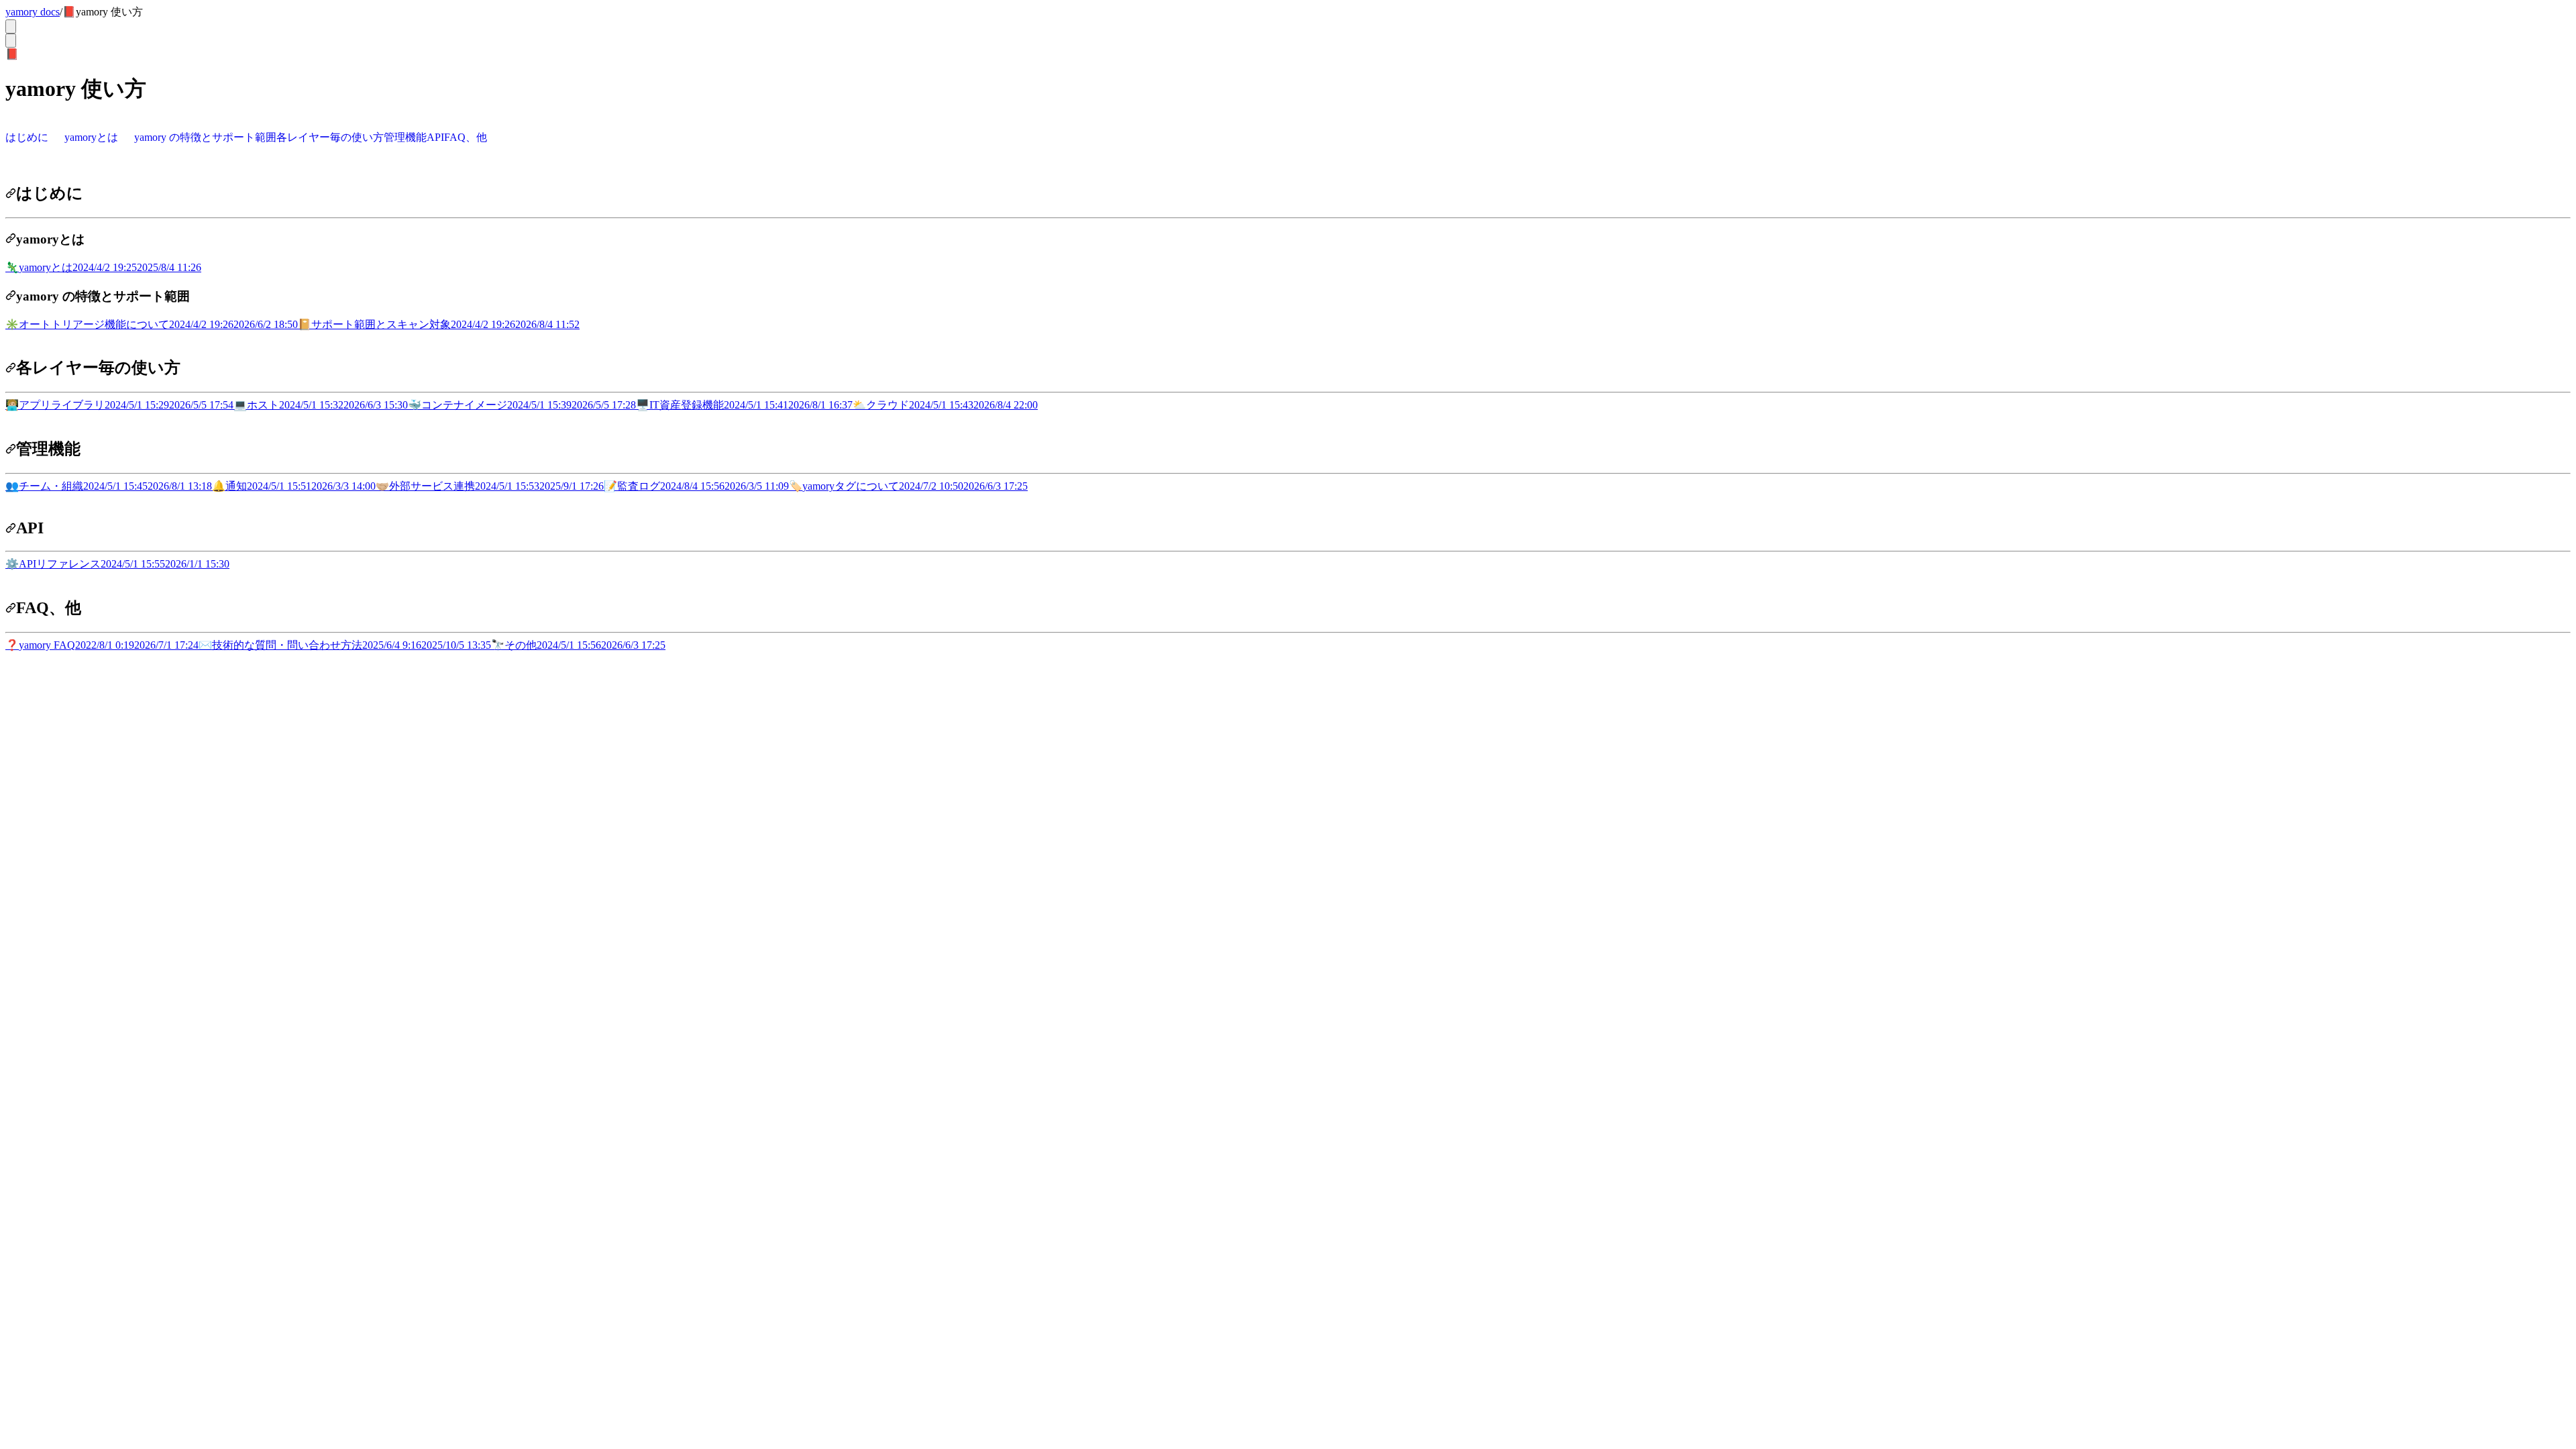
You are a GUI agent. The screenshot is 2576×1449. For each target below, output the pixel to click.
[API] (11, 528)
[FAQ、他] (11, 608)
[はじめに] (11, 193)
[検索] (11, 26)
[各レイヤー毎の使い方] (11, 368)
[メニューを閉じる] (11, 41)
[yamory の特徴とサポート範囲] (11, 296)
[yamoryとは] (11, 239)
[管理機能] (11, 449)
